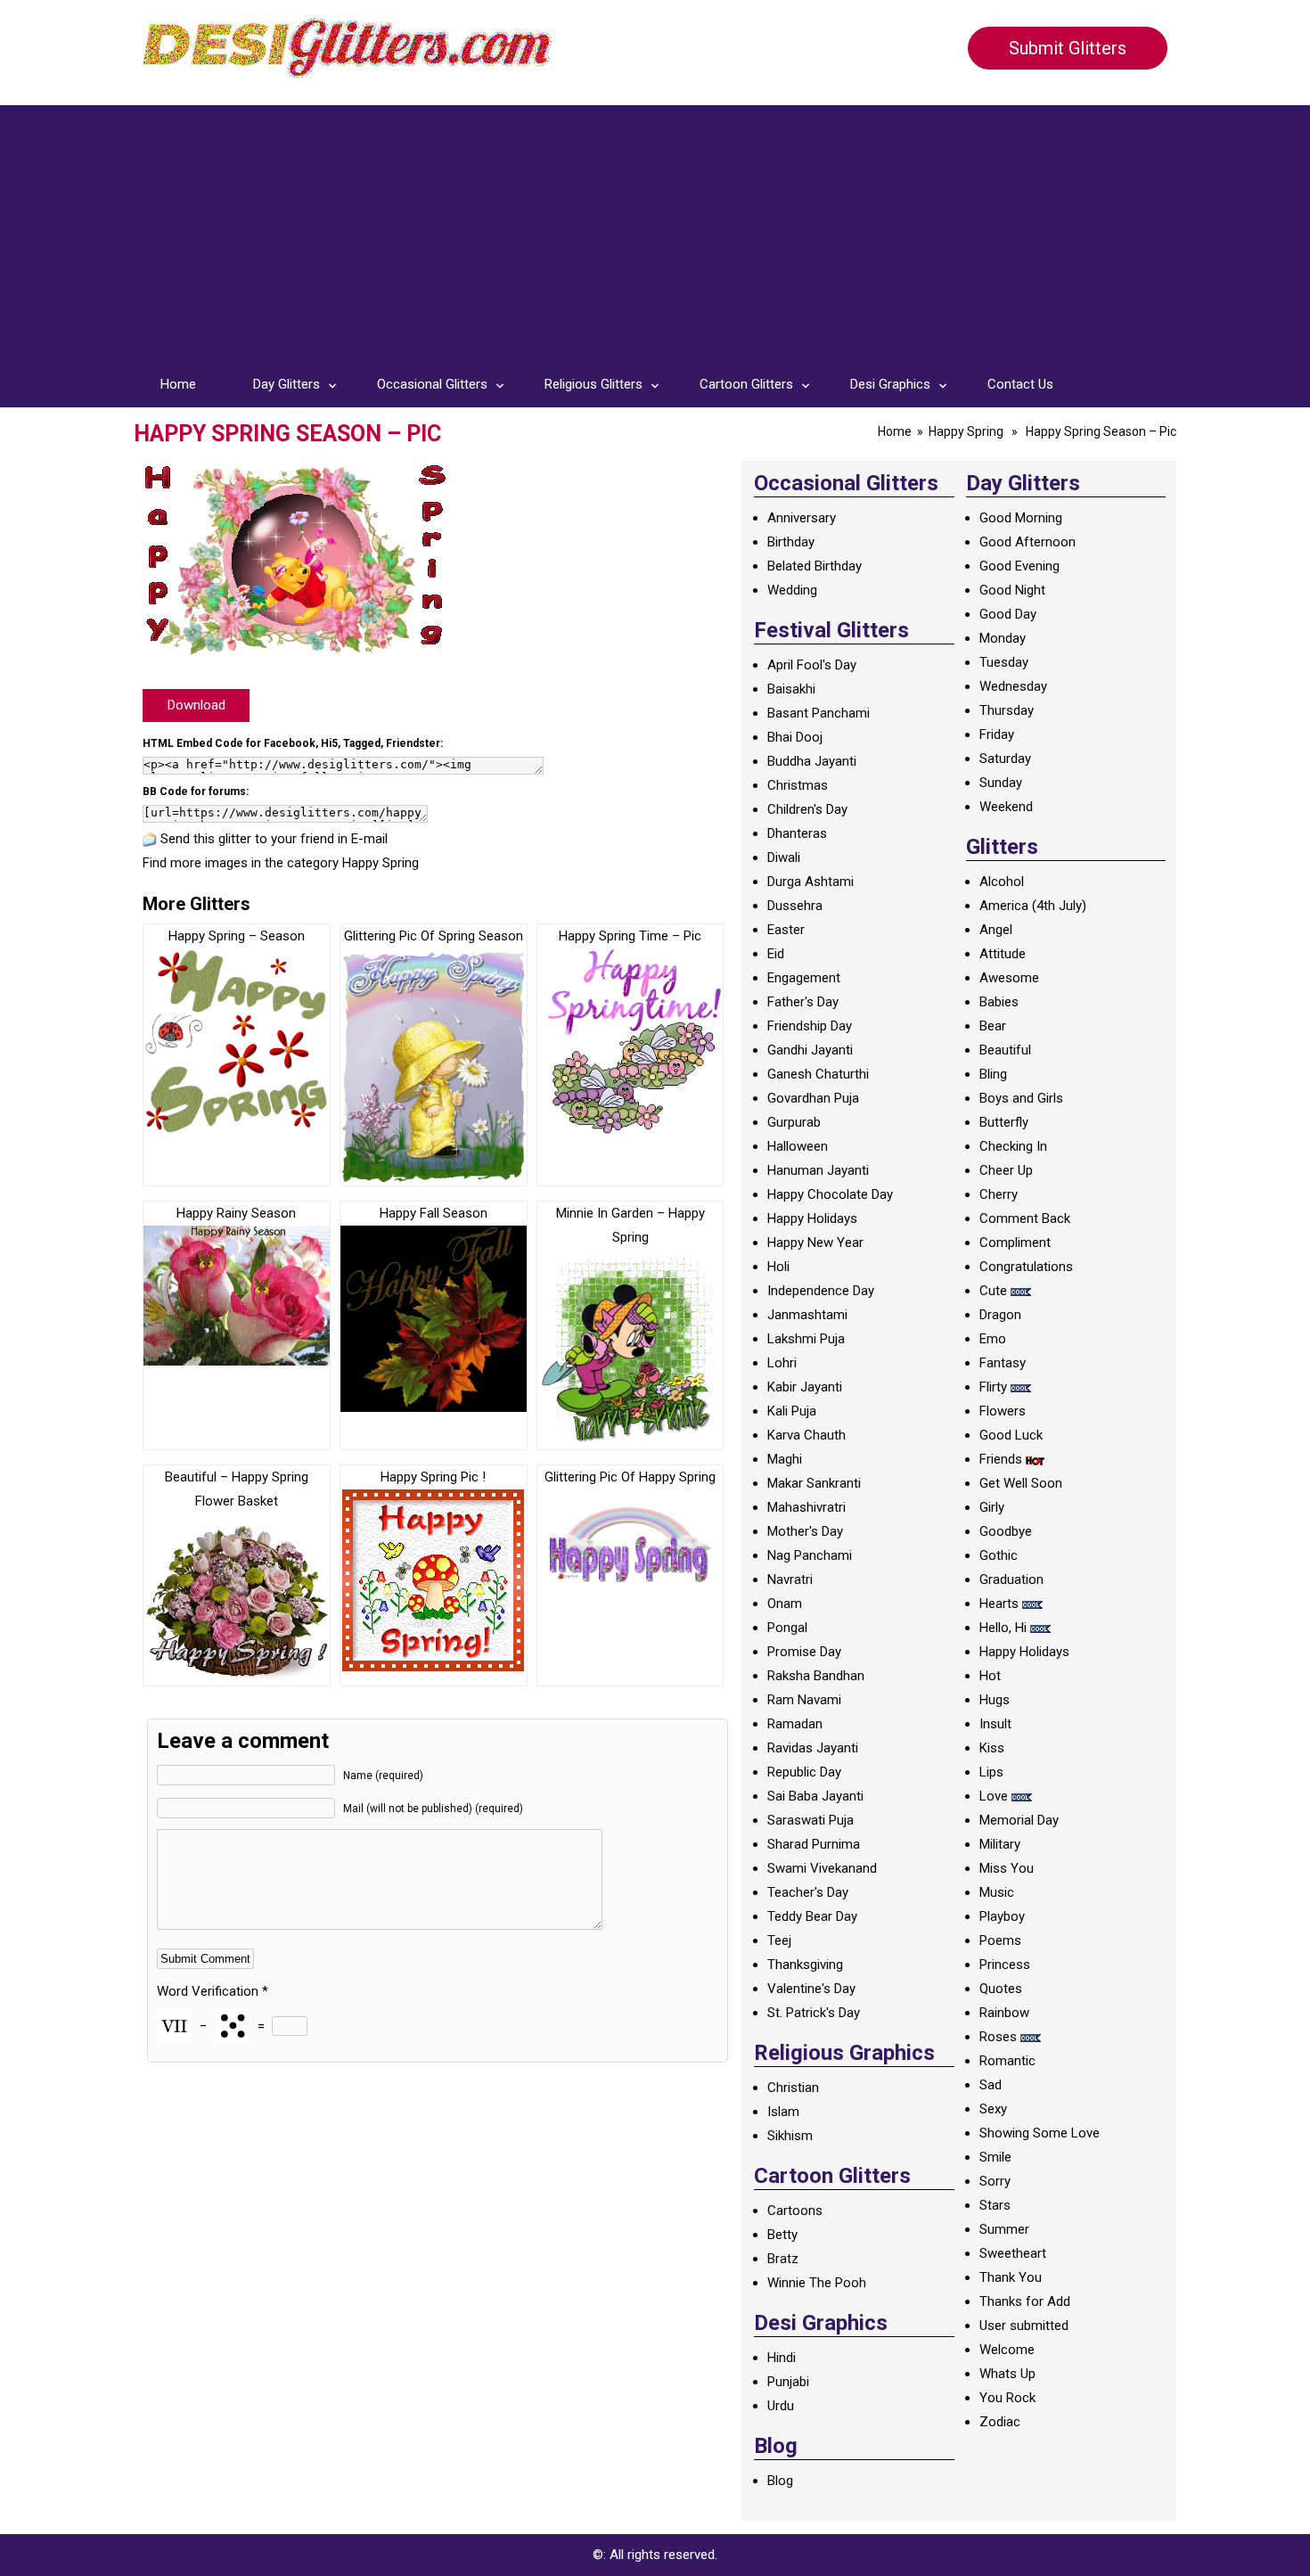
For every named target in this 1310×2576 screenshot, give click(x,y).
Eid (776, 954)
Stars (995, 2205)
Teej (779, 1940)
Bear (993, 1026)
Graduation (1011, 1579)
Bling (993, 1074)
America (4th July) (1033, 906)
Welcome (1007, 2350)
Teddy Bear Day (812, 1916)
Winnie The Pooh (817, 2283)
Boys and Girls (1021, 1098)
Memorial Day (1019, 1820)
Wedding (792, 590)
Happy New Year (815, 1243)
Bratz (783, 2259)
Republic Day (804, 1772)
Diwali (784, 857)
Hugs (995, 1700)
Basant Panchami (819, 713)
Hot (990, 1676)
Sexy (993, 2109)
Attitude (1003, 954)
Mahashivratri (806, 1507)
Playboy (1002, 1916)
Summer (1004, 2229)
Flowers (1003, 1411)
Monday (1003, 638)
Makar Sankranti (814, 1483)
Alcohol (1002, 882)
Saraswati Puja (811, 1820)
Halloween (798, 1146)
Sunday (1001, 783)
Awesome (1009, 978)
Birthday (791, 542)
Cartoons (795, 2211)
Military (1000, 1844)
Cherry (999, 1194)
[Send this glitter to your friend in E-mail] (150, 839)
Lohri (782, 1363)
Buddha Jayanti (812, 761)
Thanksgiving (805, 1965)
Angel (996, 930)
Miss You (1007, 1868)
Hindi (782, 2358)
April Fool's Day (812, 665)
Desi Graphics (890, 384)
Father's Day (803, 1002)
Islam (783, 2112)
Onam (785, 1604)
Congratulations (1026, 1267)
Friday (997, 734)
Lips (991, 1772)
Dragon (1000, 1315)
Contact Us (1020, 384)
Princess (1005, 1965)
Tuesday (1004, 662)
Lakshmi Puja (806, 1339)
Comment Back (1025, 1218)
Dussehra (795, 906)
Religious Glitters (594, 384)
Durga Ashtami (811, 882)
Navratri (790, 1579)
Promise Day (804, 1652)
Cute (993, 1291)
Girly (992, 1507)
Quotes (1001, 1989)
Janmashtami (807, 1315)
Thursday (1007, 710)
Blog (780, 2481)
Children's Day (807, 809)
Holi (778, 1267)
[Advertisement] (655, 230)
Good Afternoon (1028, 542)
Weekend (1006, 807)
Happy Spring (966, 431)
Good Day (1008, 614)
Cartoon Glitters (746, 384)
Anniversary (802, 518)
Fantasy (1003, 1363)
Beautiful (1005, 1050)
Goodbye (1006, 1531)
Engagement (804, 978)
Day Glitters (287, 384)
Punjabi (788, 2382)
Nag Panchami (810, 1555)
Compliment (1015, 1243)
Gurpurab (794, 1122)
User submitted (1024, 2326)
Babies (999, 1002)
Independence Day (821, 1291)
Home (178, 384)
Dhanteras (797, 833)
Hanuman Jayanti (818, 1170)
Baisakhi (791, 689)
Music (997, 1892)
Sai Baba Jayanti (815, 1796)
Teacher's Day (808, 1892)
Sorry (995, 2181)
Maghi (785, 1459)
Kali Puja (792, 1411)
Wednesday (1013, 686)
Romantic (1007, 2061)
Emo (993, 1339)
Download (196, 705)
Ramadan (795, 1724)
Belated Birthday (815, 566)
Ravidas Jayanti (813, 1748)
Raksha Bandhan (816, 1676)
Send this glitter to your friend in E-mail (274, 839)
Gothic (999, 1555)
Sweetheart (1013, 2253)
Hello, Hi (1003, 1628)
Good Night (1012, 590)
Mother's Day (805, 1531)
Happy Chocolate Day (830, 1194)
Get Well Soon (1021, 1483)
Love (994, 1796)
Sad (991, 2085)
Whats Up (1007, 2374)
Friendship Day (810, 1026)
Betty (782, 2235)
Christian (793, 2088)
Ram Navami (804, 1700)
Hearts (999, 1604)
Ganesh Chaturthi (818, 1074)
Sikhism (790, 2136)
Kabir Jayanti (805, 1387)
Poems (1000, 1940)
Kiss (992, 1748)
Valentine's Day (811, 1989)
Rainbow (1004, 2013)
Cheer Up (1006, 1170)
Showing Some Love (1040, 2133)
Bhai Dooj (795, 737)
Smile (995, 2157)
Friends (1001, 1459)
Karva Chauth (806, 1435)
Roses (998, 2037)
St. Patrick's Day (814, 2013)
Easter (786, 930)
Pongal (787, 1628)
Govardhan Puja (813, 1098)
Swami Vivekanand (822, 1868)
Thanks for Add (1025, 2301)
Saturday (1005, 759)
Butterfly (1004, 1122)
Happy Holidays (812, 1218)
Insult (995, 1724)
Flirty (993, 1387)
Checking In (1013, 1146)
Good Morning (1021, 518)
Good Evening (1019, 566)
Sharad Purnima (814, 1844)
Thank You (1011, 2277)
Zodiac (1000, 2422)
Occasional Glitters (432, 384)
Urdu (781, 2406)
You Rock (1007, 2398)
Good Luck (1011, 1435)
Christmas (798, 785)
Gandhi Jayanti (810, 1050)
